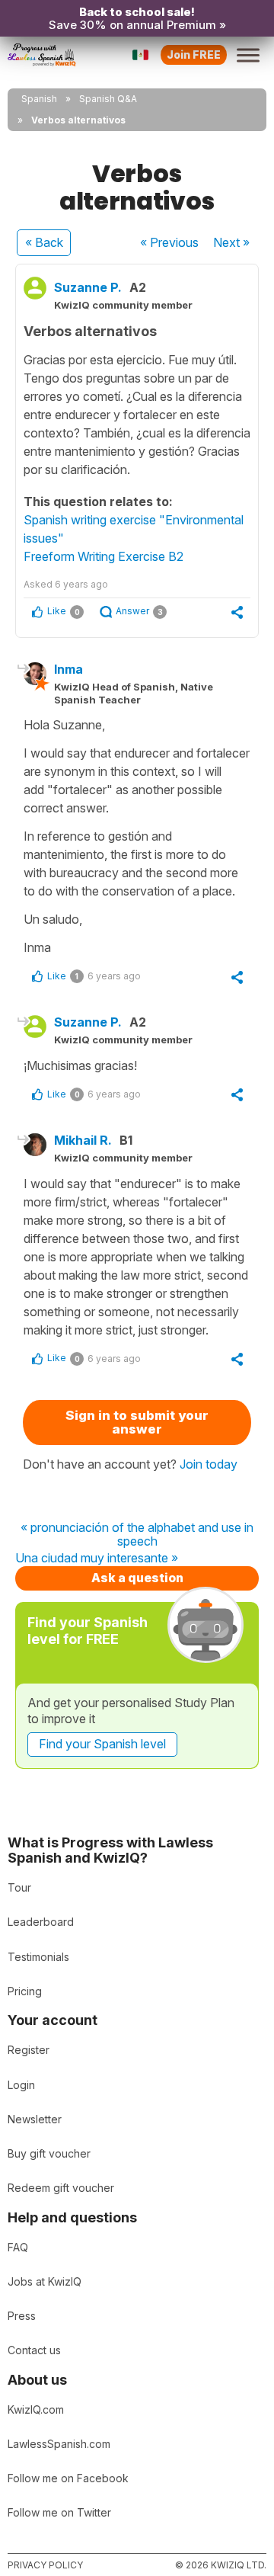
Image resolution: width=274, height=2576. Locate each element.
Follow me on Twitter (59, 2512)
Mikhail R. (83, 1140)
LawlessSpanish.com (59, 2444)
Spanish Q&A (108, 99)
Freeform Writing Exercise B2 (104, 556)
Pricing (25, 1991)
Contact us (34, 2350)
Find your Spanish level (102, 1744)
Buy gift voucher (49, 2153)
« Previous (169, 242)
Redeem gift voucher (61, 2188)
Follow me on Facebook (68, 2478)
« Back (44, 242)
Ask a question (137, 1578)
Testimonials (38, 1957)
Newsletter (35, 2119)
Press (22, 2316)
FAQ (18, 2247)
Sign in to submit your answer (137, 1423)
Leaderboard (41, 1922)
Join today (209, 1464)
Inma (68, 669)
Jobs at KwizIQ (45, 2281)
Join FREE (194, 54)
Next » (231, 242)
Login (21, 2085)
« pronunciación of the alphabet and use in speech (137, 1535)
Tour (19, 1887)
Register (29, 2050)
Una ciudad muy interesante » (97, 1559)
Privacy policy (45, 2565)
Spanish (39, 99)
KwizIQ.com (36, 2409)
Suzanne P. (88, 287)
